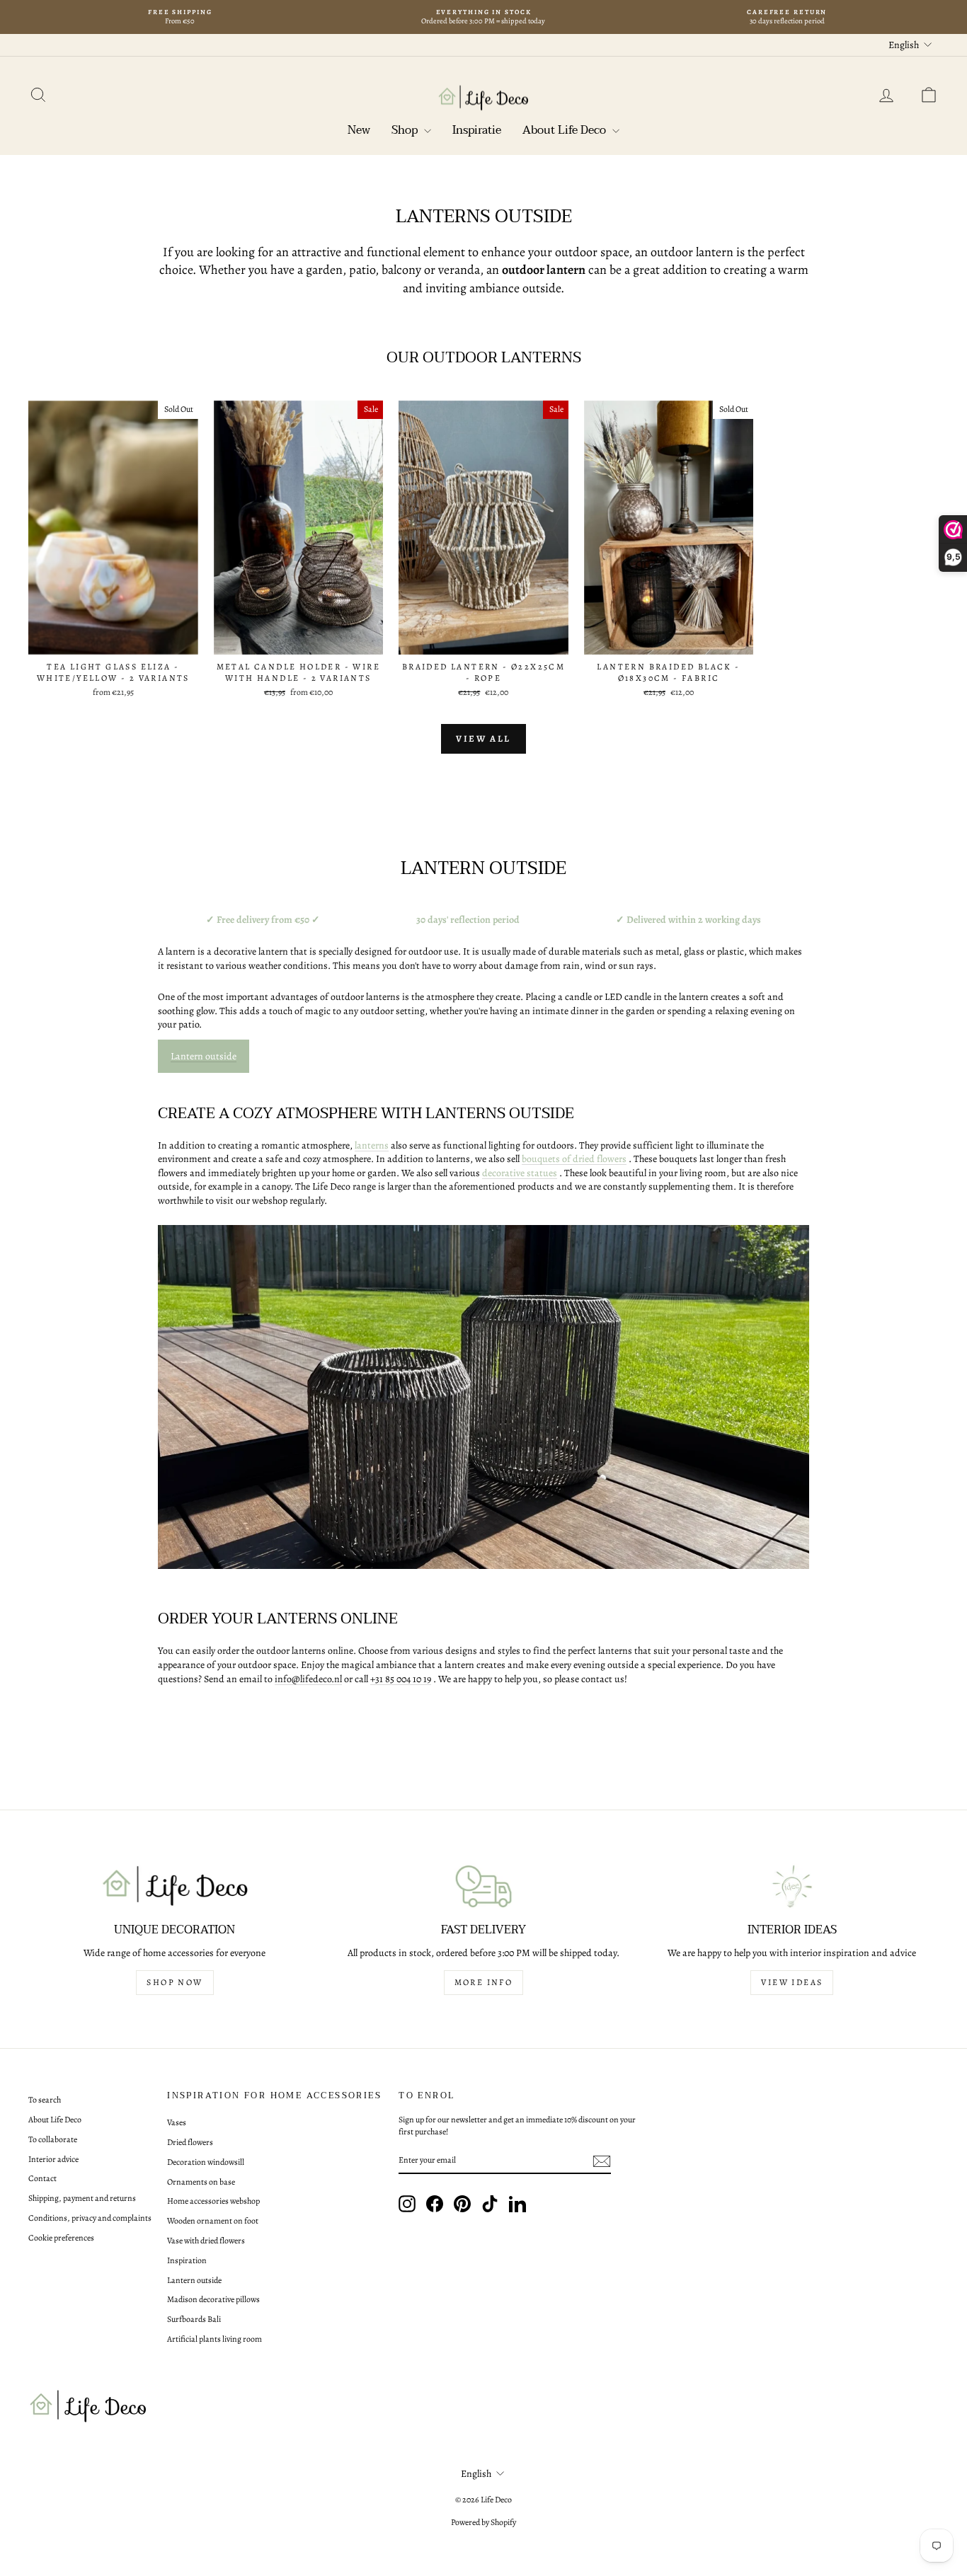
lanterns (372, 1145)
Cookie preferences (61, 2238)
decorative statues (520, 1173)
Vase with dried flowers (206, 2241)
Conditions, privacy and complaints (90, 2218)
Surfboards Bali (194, 2319)
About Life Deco (566, 130)
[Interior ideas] (792, 1886)
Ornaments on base (201, 2182)
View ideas (792, 1982)
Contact (42, 2178)
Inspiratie (477, 130)
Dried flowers (190, 2142)
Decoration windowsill (206, 2162)
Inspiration (187, 2260)
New (359, 130)
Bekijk (113, 640)
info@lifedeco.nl (308, 1679)
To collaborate (53, 2139)
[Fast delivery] (483, 1886)
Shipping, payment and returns (82, 2198)
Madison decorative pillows (213, 2299)
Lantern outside (204, 1056)
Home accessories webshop (213, 2201)
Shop (406, 130)
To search (45, 2100)
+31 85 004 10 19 (401, 1679)
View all (483, 738)
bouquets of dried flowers (574, 1159)
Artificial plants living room (214, 2339)
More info (484, 1982)
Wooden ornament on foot (213, 2221)
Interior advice (53, 2159)
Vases (177, 2122)
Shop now (174, 1982)
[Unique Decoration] (175, 1886)
